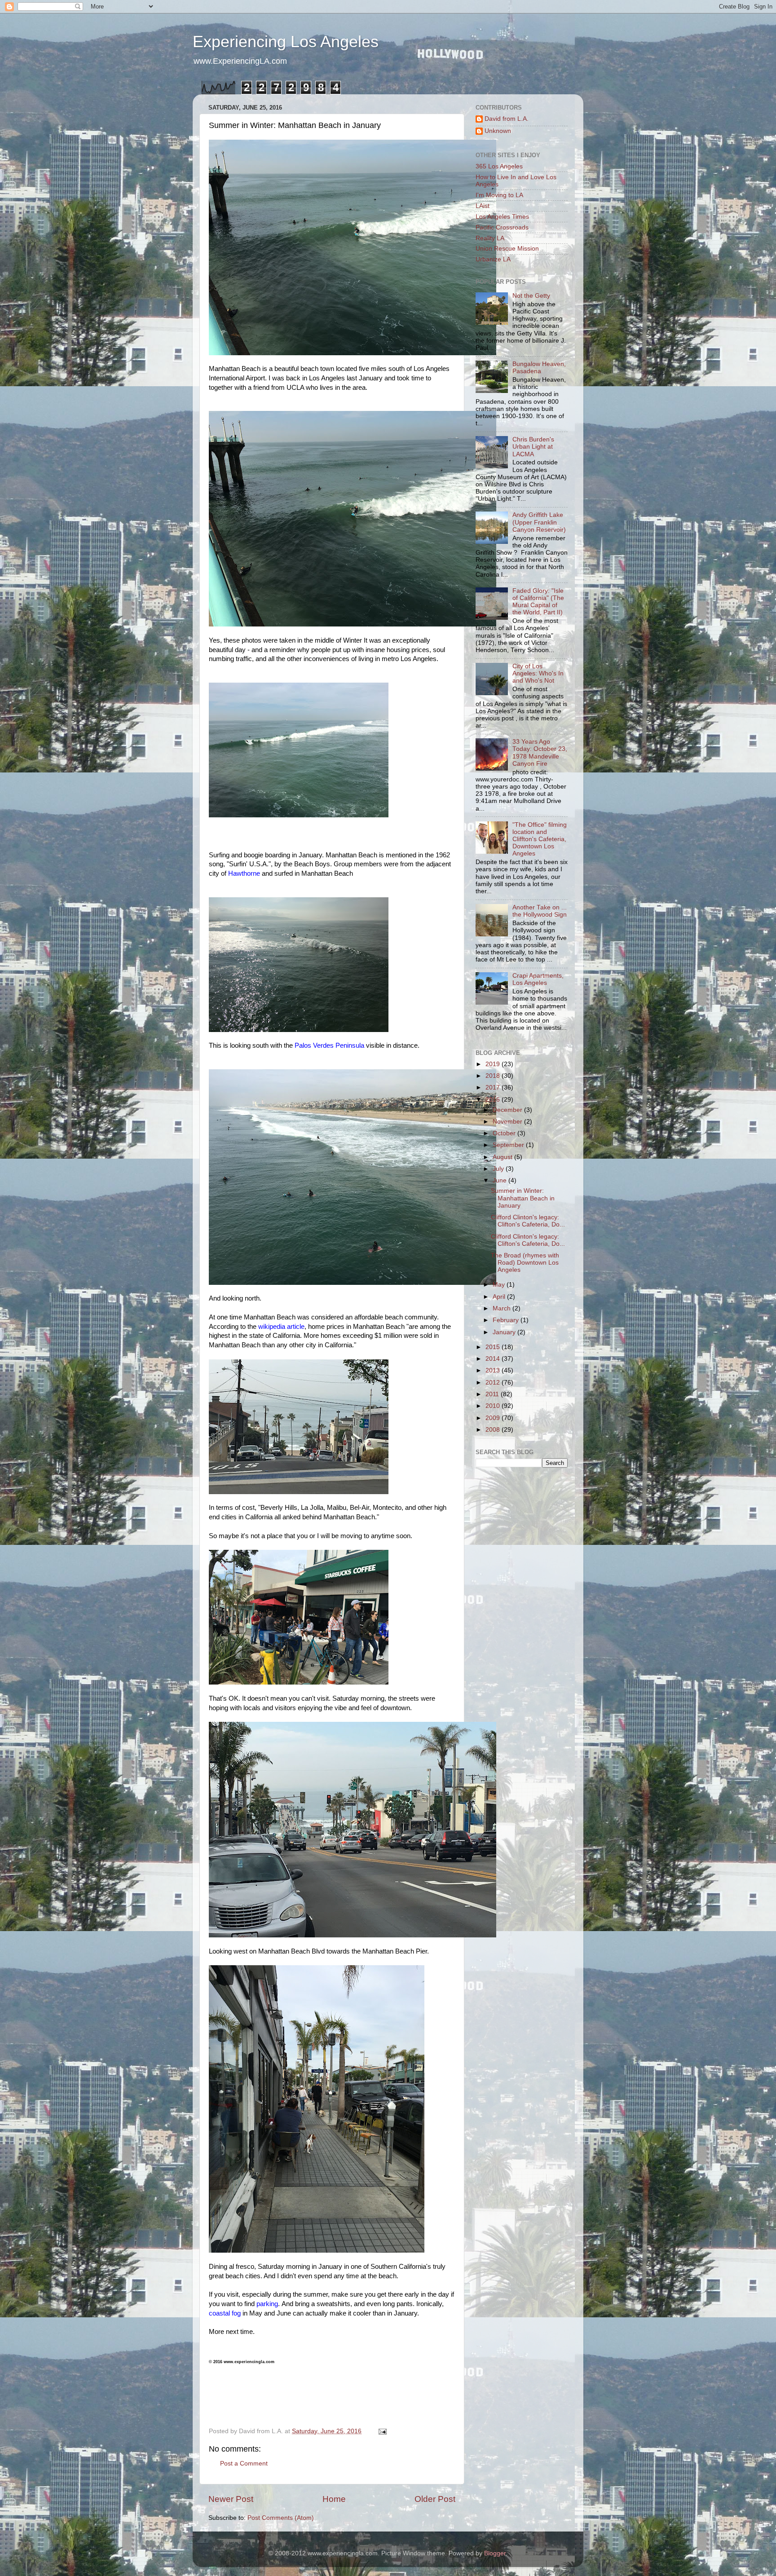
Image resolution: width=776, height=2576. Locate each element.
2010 (494, 1406)
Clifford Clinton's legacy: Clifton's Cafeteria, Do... (528, 1221)
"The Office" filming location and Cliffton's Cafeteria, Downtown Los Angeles (540, 839)
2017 (494, 1087)
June (500, 1180)
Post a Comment (244, 2464)
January (505, 1332)
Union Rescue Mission (507, 249)
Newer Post (231, 2499)
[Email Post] (382, 2431)
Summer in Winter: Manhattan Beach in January (523, 1198)
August (503, 1157)
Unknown (498, 131)
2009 (494, 1418)
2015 (494, 1347)
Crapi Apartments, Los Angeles (538, 979)
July (499, 1169)
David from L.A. (507, 119)
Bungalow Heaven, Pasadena (539, 368)
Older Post (435, 2499)
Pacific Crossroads (502, 227)
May (500, 1285)
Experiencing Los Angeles (286, 42)
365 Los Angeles (499, 166)
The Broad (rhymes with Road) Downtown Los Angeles (525, 1263)
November (508, 1122)
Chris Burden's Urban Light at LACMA (533, 447)
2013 (494, 1370)
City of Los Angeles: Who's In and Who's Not (538, 673)
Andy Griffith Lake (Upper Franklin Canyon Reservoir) (539, 522)
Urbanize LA (493, 259)
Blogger (495, 2553)
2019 (494, 1064)
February (507, 1320)
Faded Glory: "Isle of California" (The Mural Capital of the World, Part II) (538, 602)
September (509, 1145)
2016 (494, 1100)
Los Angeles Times (502, 217)
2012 (494, 1383)
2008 (494, 1430)
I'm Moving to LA (499, 195)
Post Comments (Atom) (281, 2518)
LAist (483, 206)
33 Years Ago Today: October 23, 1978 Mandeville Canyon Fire (540, 753)
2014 (494, 1359)
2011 (493, 1394)
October (505, 1133)
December (508, 1110)
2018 (494, 1076)
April (500, 1297)
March (503, 1308)
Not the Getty (531, 296)
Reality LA (490, 238)
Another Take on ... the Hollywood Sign (540, 911)
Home (334, 2499)
